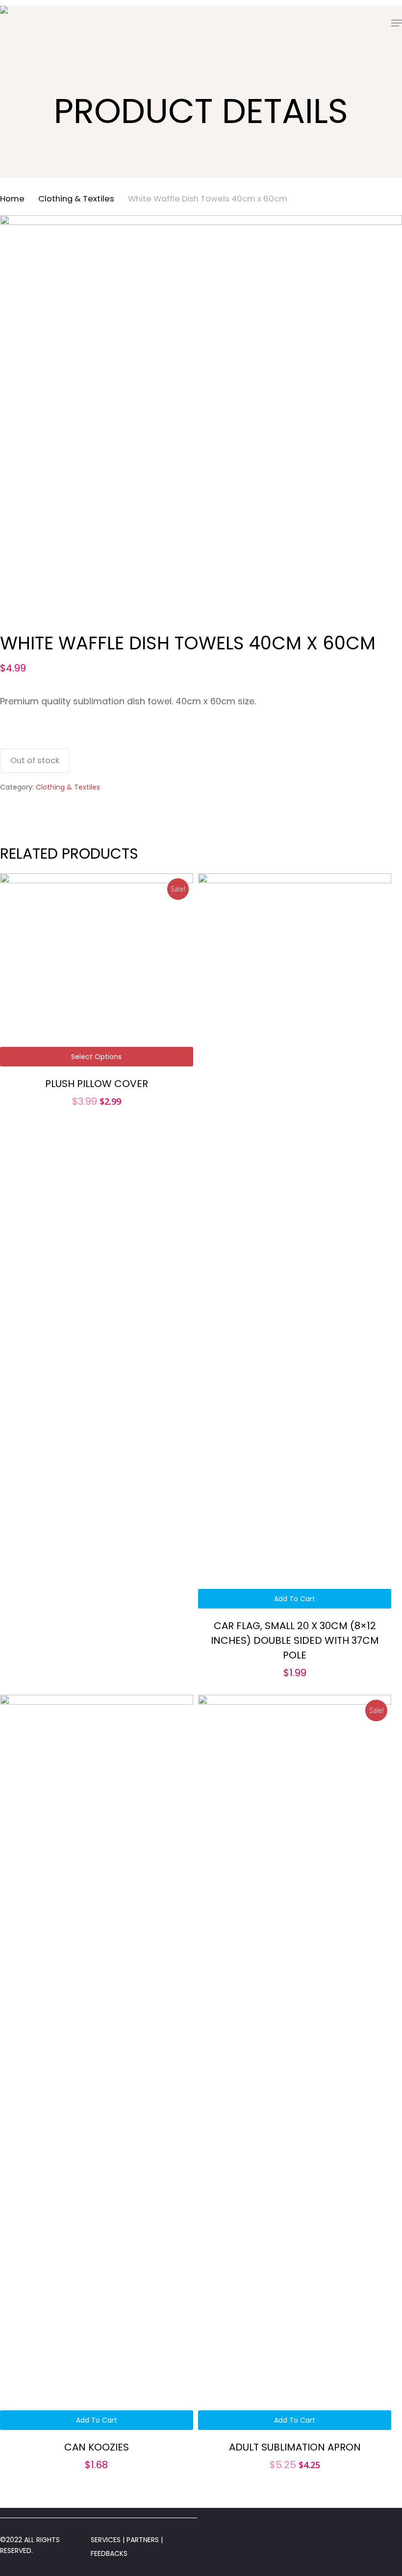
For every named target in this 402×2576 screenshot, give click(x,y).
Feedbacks (109, 2553)
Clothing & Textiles (76, 199)
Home (12, 199)
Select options (96, 1057)
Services (106, 2540)
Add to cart (295, 1599)
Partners (144, 2540)
